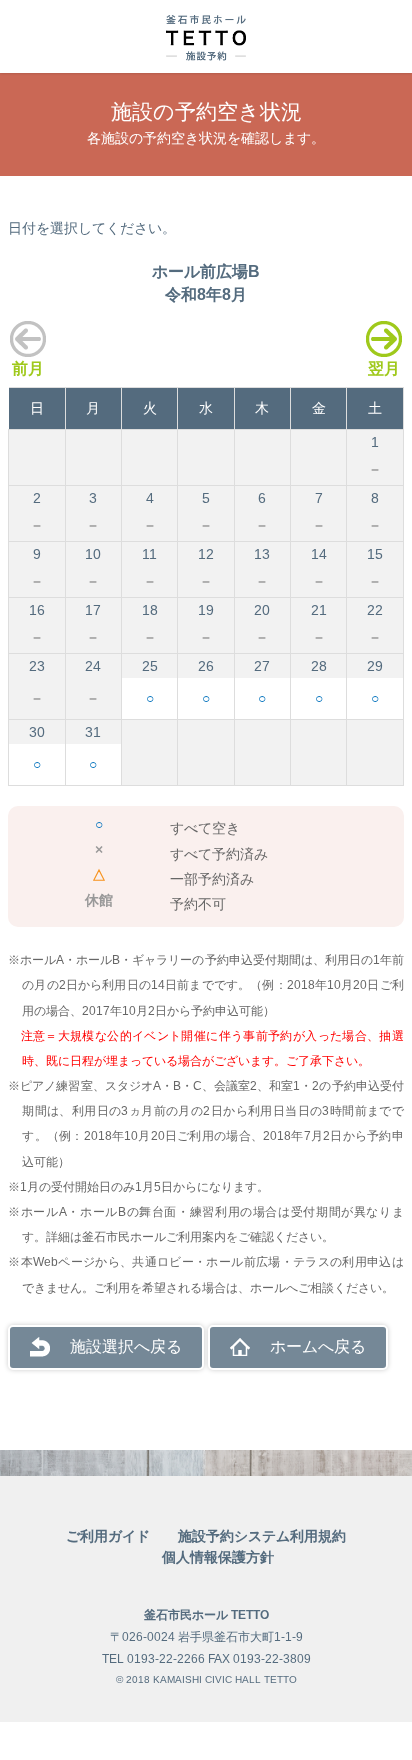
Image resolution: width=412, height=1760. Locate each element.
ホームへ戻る (318, 1346)
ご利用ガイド (108, 1536)
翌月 (384, 368)
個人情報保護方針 (218, 1557)
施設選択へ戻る (126, 1346)
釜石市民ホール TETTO (206, 1615)
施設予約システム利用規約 (262, 1536)
